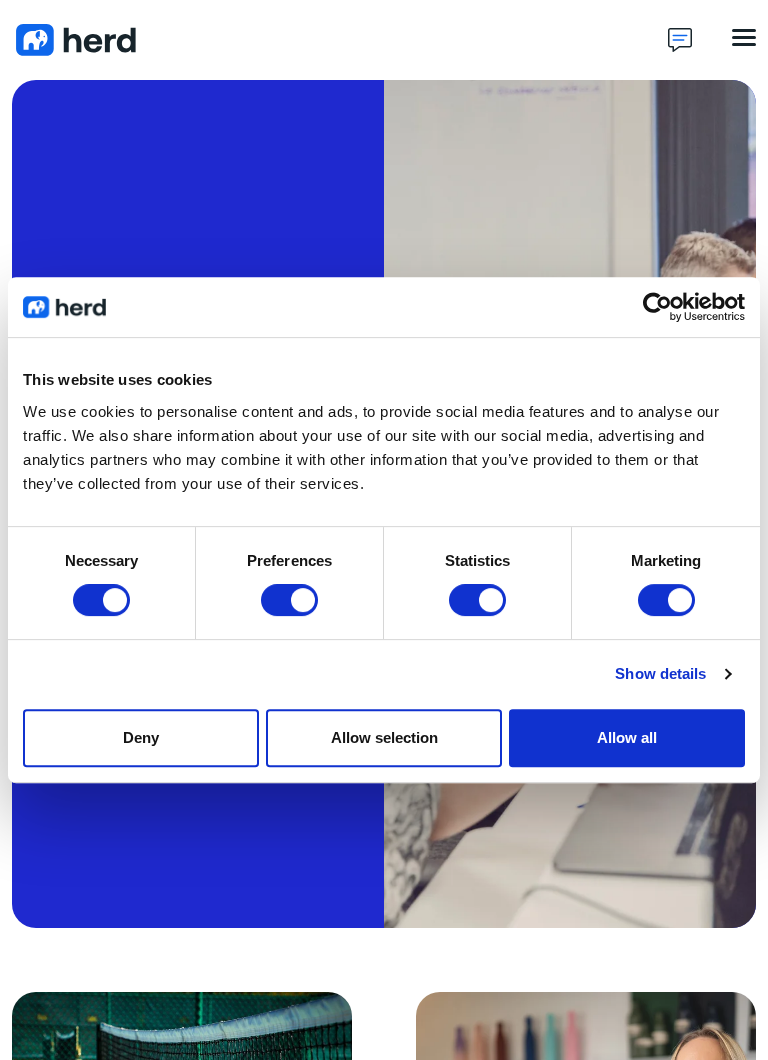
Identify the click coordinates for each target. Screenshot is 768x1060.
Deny (141, 737)
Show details (660, 673)
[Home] (340, 40)
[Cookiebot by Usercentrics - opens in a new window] (657, 307)
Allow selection (384, 737)
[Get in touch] (680, 40)
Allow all (627, 737)
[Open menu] (744, 37)
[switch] (289, 600)
